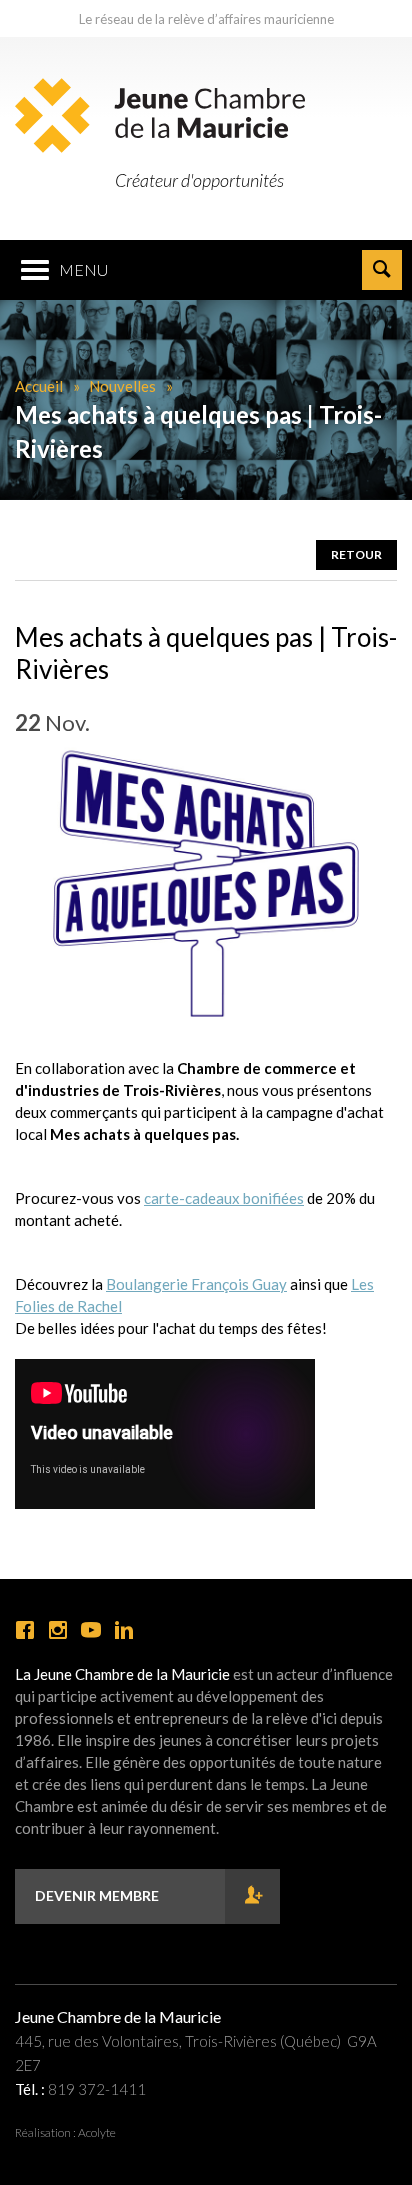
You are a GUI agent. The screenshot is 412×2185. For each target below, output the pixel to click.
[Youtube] (91, 1630)
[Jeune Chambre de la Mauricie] (160, 115)
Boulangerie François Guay (196, 1284)
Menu (83, 269)
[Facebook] (25, 1630)
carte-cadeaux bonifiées (224, 1198)
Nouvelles (122, 386)
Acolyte (97, 2132)
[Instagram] (58, 1630)
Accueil (39, 386)
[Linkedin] (124, 1630)
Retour (356, 554)
